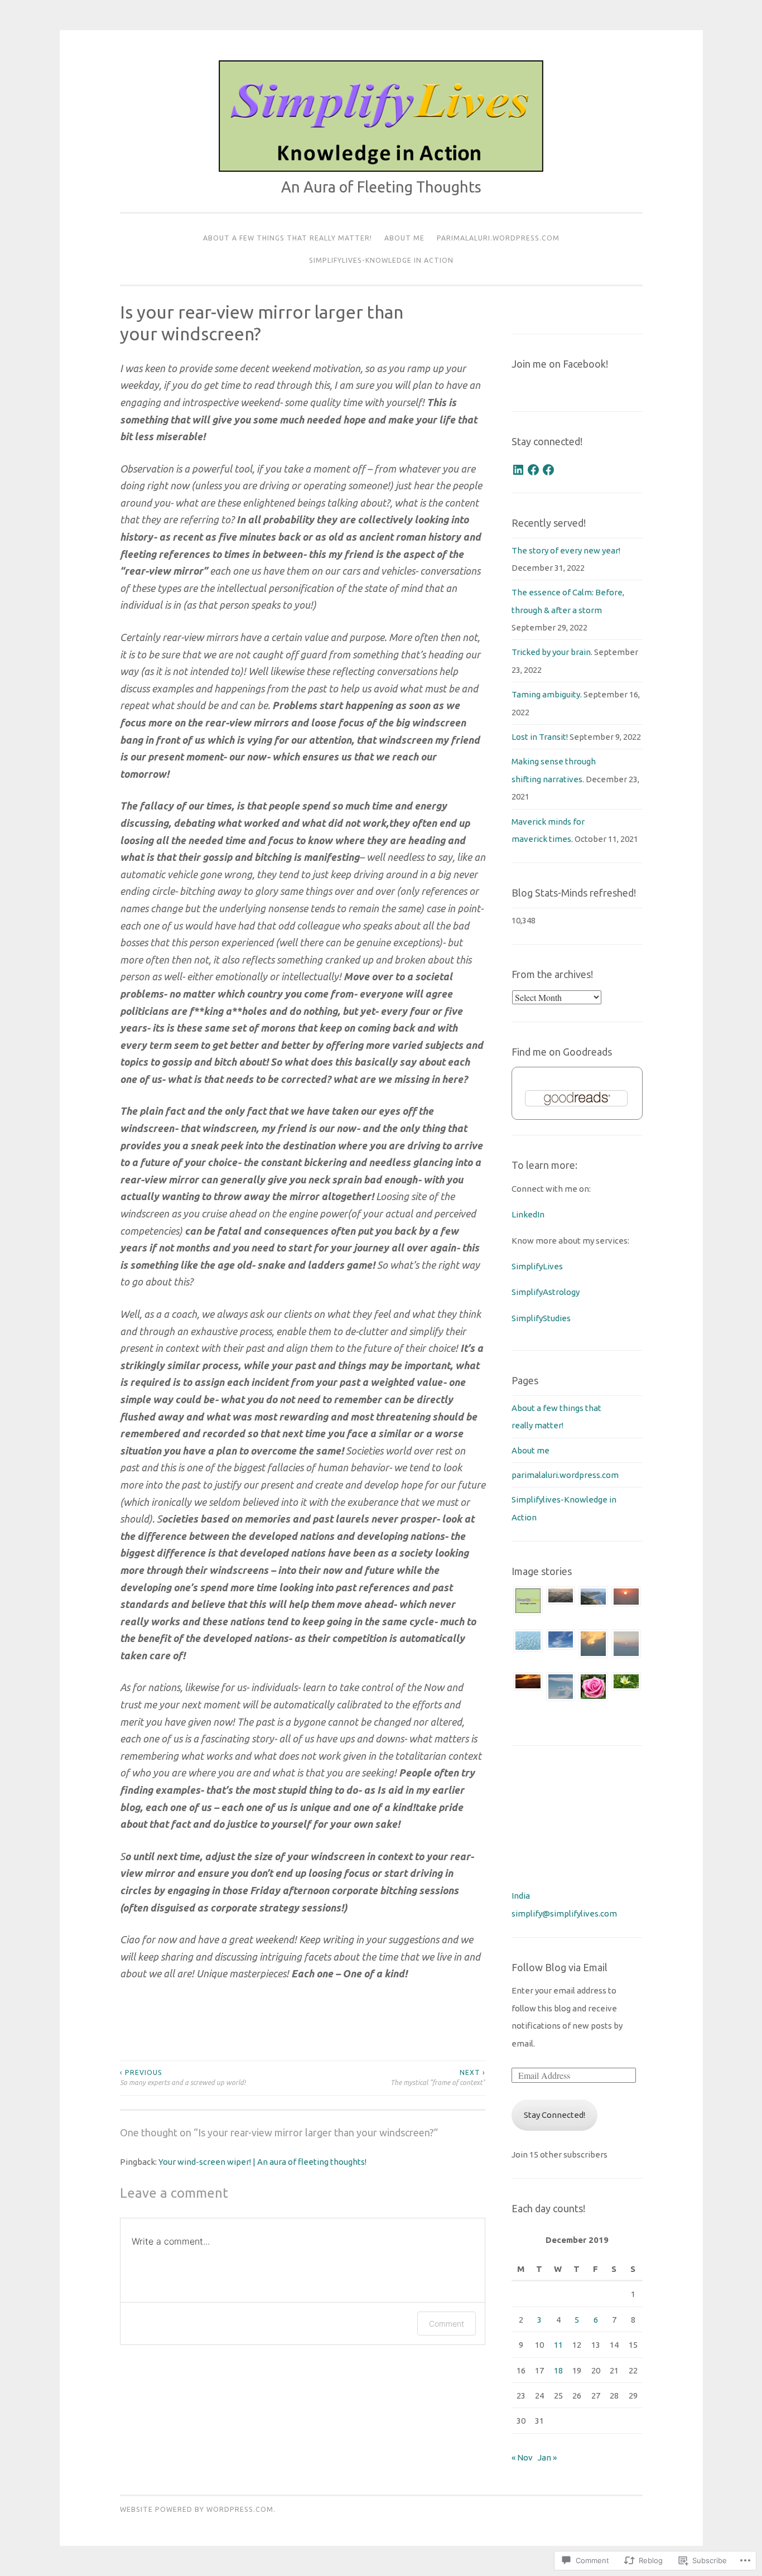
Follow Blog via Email (560, 1967)
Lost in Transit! (540, 737)
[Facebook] (533, 470)
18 (558, 2370)
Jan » (547, 2457)
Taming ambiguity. (547, 694)
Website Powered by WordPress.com (197, 2509)
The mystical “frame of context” (438, 2077)
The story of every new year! (566, 550)
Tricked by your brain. (552, 652)
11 (558, 2345)
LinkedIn (529, 1214)
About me (404, 238)
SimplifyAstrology (546, 1292)
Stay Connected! (554, 2115)
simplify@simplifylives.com (564, 1913)
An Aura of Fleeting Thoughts (381, 187)
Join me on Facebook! (560, 364)
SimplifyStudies (541, 1318)
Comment (447, 2324)
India (521, 1896)
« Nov (522, 2457)
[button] (528, 1604)
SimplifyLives (537, 1266)
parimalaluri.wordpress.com (498, 238)
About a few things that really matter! (288, 238)
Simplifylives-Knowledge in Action (381, 260)
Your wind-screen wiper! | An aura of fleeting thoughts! (262, 2162)
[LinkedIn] (518, 470)
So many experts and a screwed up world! (183, 2077)
